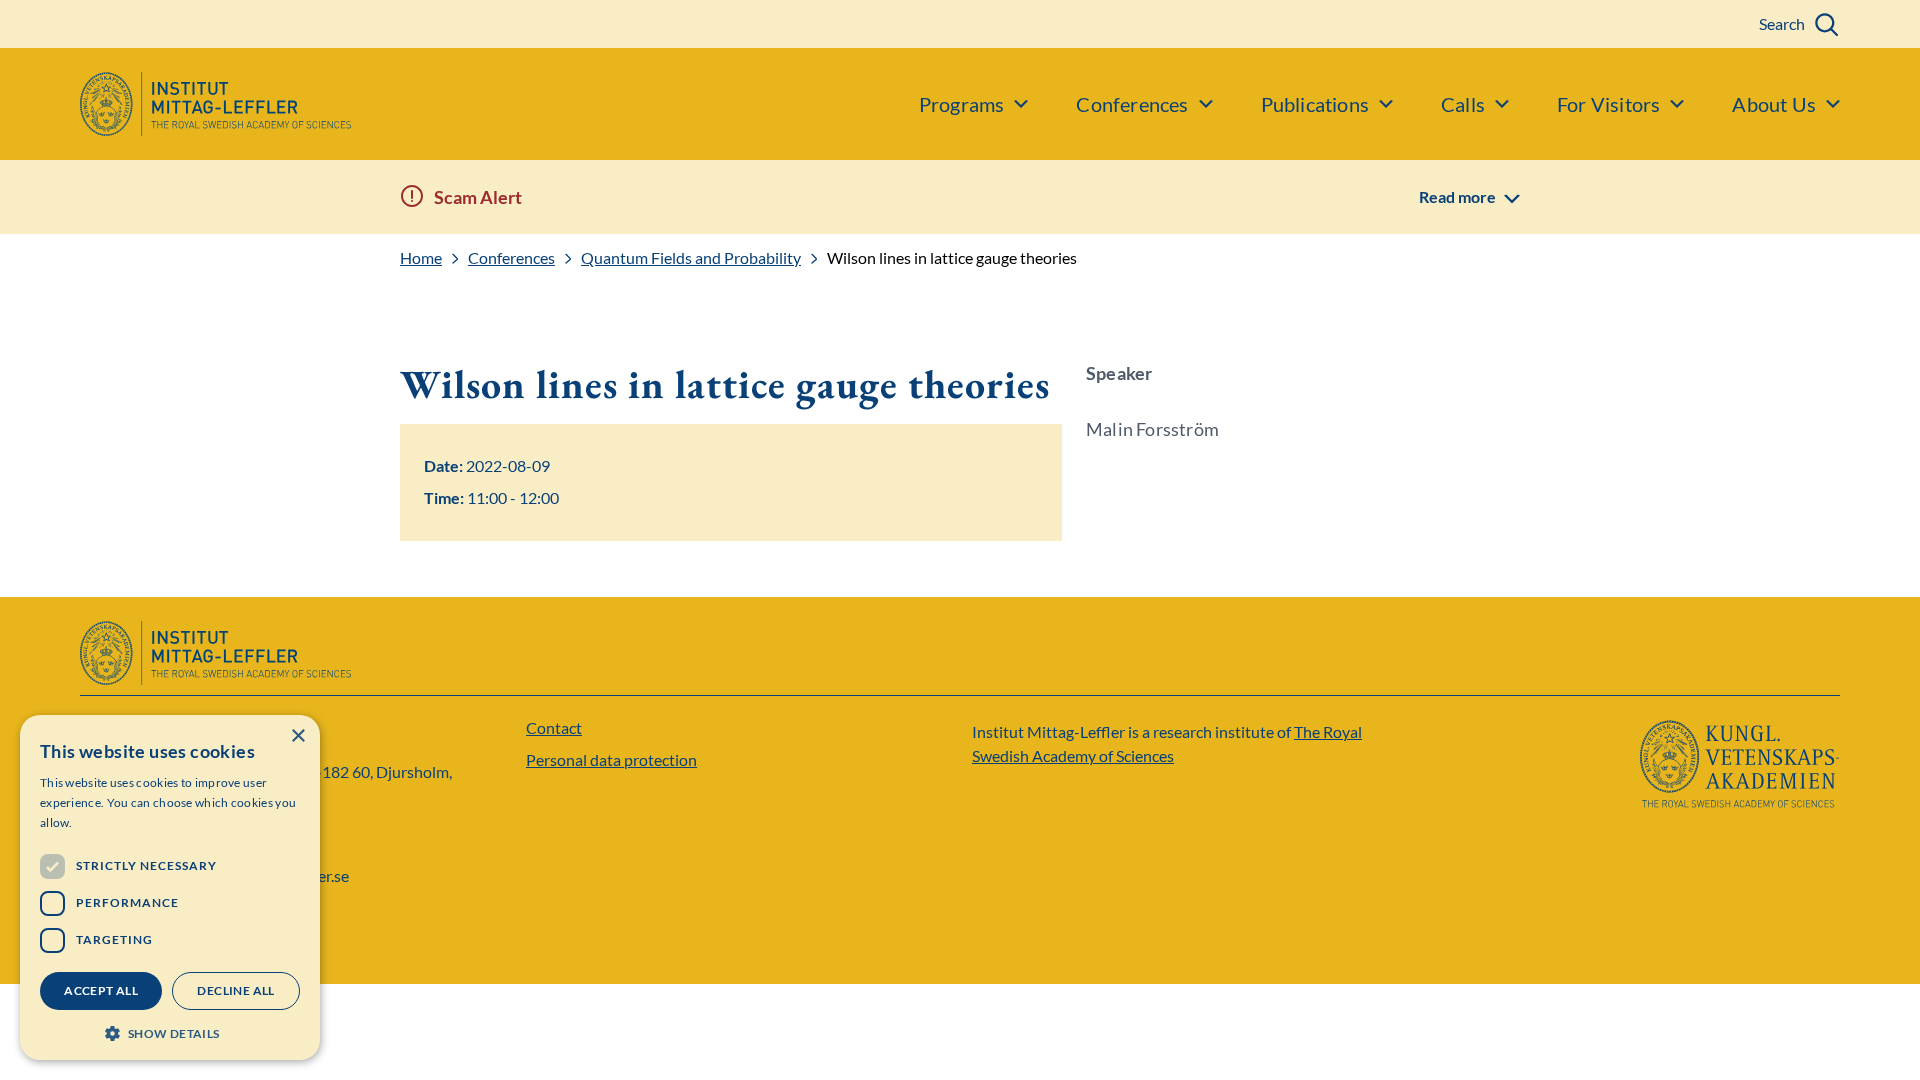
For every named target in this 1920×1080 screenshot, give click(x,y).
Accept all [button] (101, 990)
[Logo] (175, 104)
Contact (554, 727)
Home (421, 258)
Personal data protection (611, 759)
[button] (170, 1031)
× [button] (297, 736)
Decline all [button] (235, 990)
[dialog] (170, 887)
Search (1782, 23)
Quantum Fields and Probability (691, 258)
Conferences (511, 258)
